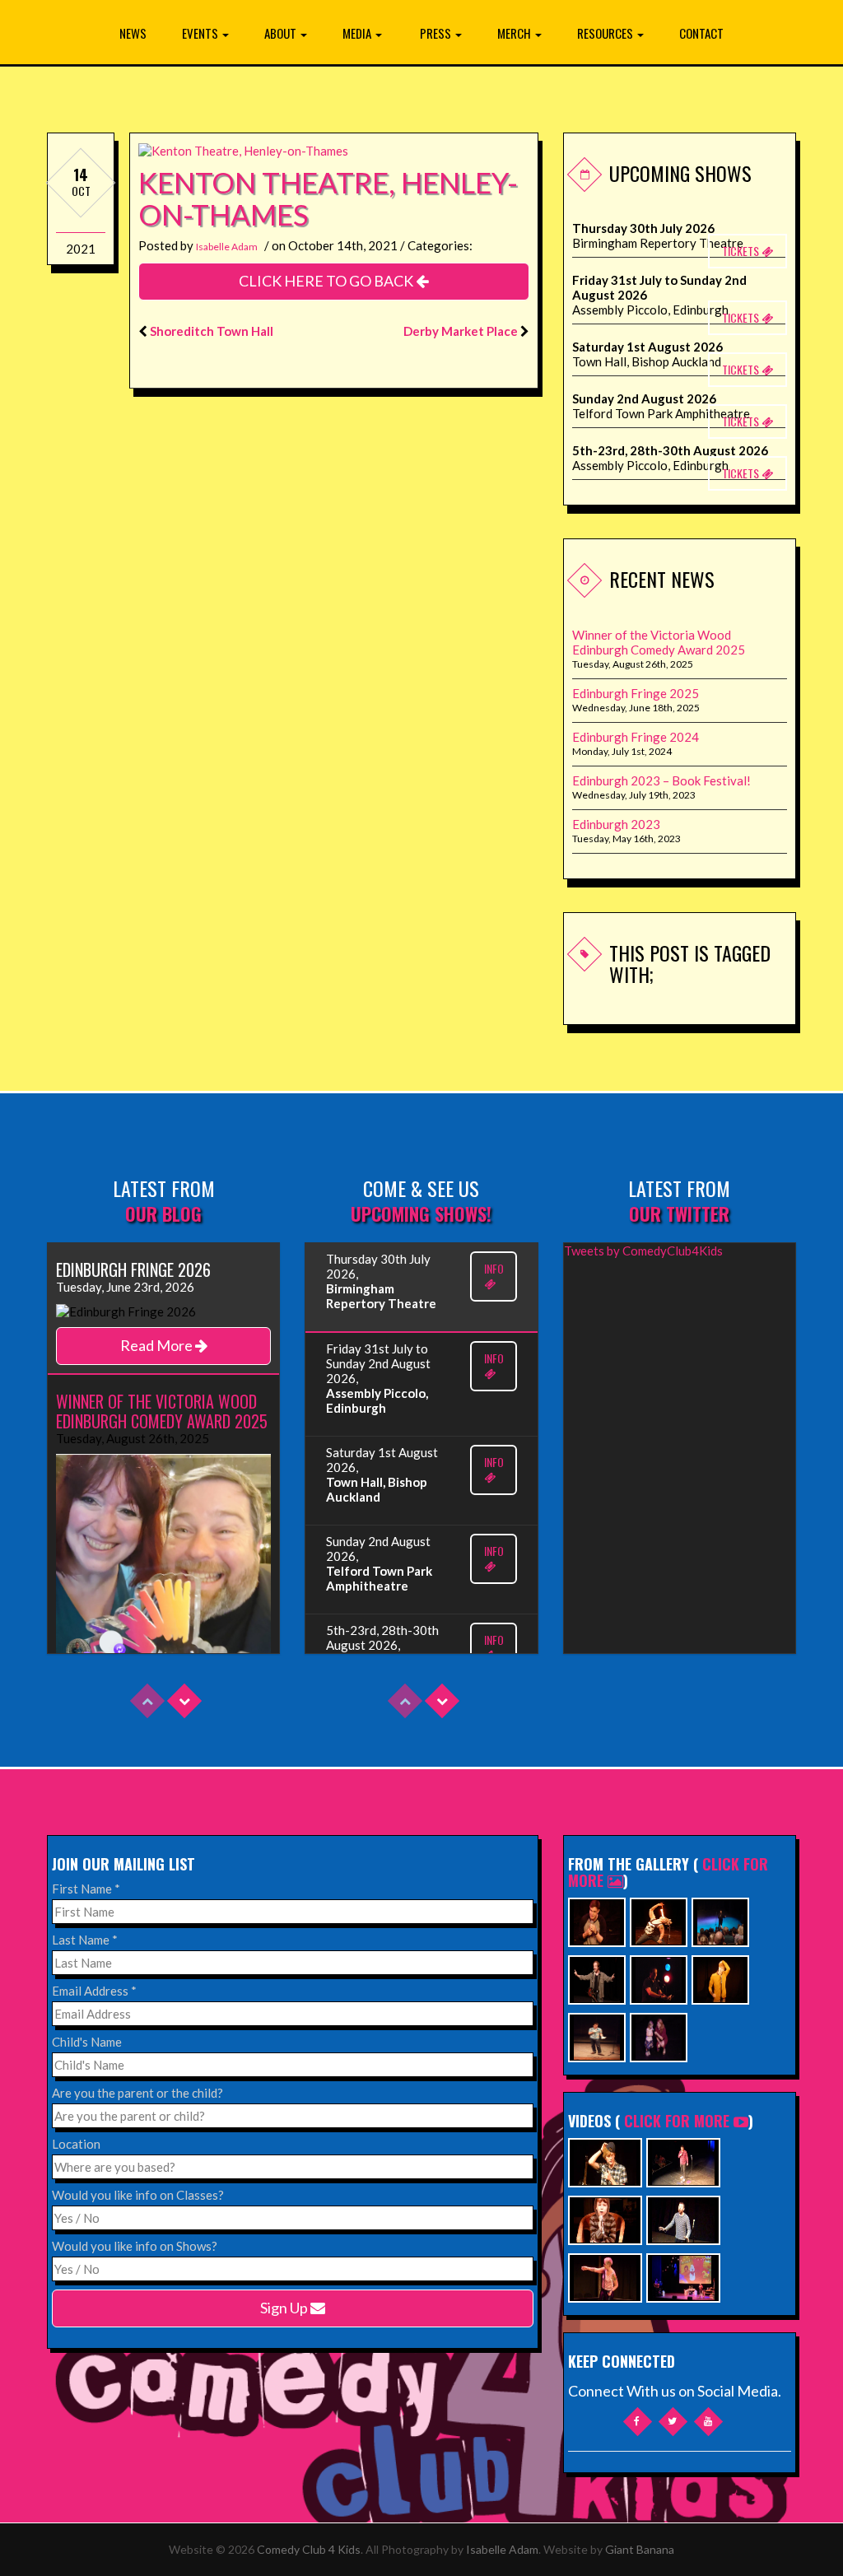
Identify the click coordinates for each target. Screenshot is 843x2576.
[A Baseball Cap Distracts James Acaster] (605, 2161)
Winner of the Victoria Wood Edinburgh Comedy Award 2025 (659, 642)
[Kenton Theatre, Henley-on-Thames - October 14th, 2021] (243, 149)
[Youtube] (708, 2422)
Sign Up (285, 2308)
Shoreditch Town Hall (212, 331)
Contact (701, 33)
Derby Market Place (461, 331)
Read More (158, 1345)
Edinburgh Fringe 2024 (636, 737)
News (133, 33)
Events (201, 33)
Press (437, 33)
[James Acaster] (720, 1978)
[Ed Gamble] (597, 1920)
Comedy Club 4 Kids (309, 2549)
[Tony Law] (597, 2036)
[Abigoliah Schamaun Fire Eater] (659, 1920)
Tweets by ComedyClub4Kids (643, 1251)
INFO (494, 1268)
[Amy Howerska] (659, 2036)
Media (358, 33)
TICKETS (742, 251)
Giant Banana (640, 2549)
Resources (606, 33)
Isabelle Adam (227, 247)
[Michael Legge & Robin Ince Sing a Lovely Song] (683, 2218)
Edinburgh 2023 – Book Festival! (661, 780)
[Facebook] (638, 2422)
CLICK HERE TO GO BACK (327, 281)
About (282, 33)
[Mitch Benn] (597, 1978)
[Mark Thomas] (659, 1978)
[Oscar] (605, 2218)
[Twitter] (673, 2422)
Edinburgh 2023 (616, 824)
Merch (515, 33)
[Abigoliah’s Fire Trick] (605, 2276)
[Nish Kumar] (720, 1920)
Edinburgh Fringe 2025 (636, 693)
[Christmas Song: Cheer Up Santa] (683, 2276)
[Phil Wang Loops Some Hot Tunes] (683, 2161)
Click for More (677, 2121)
